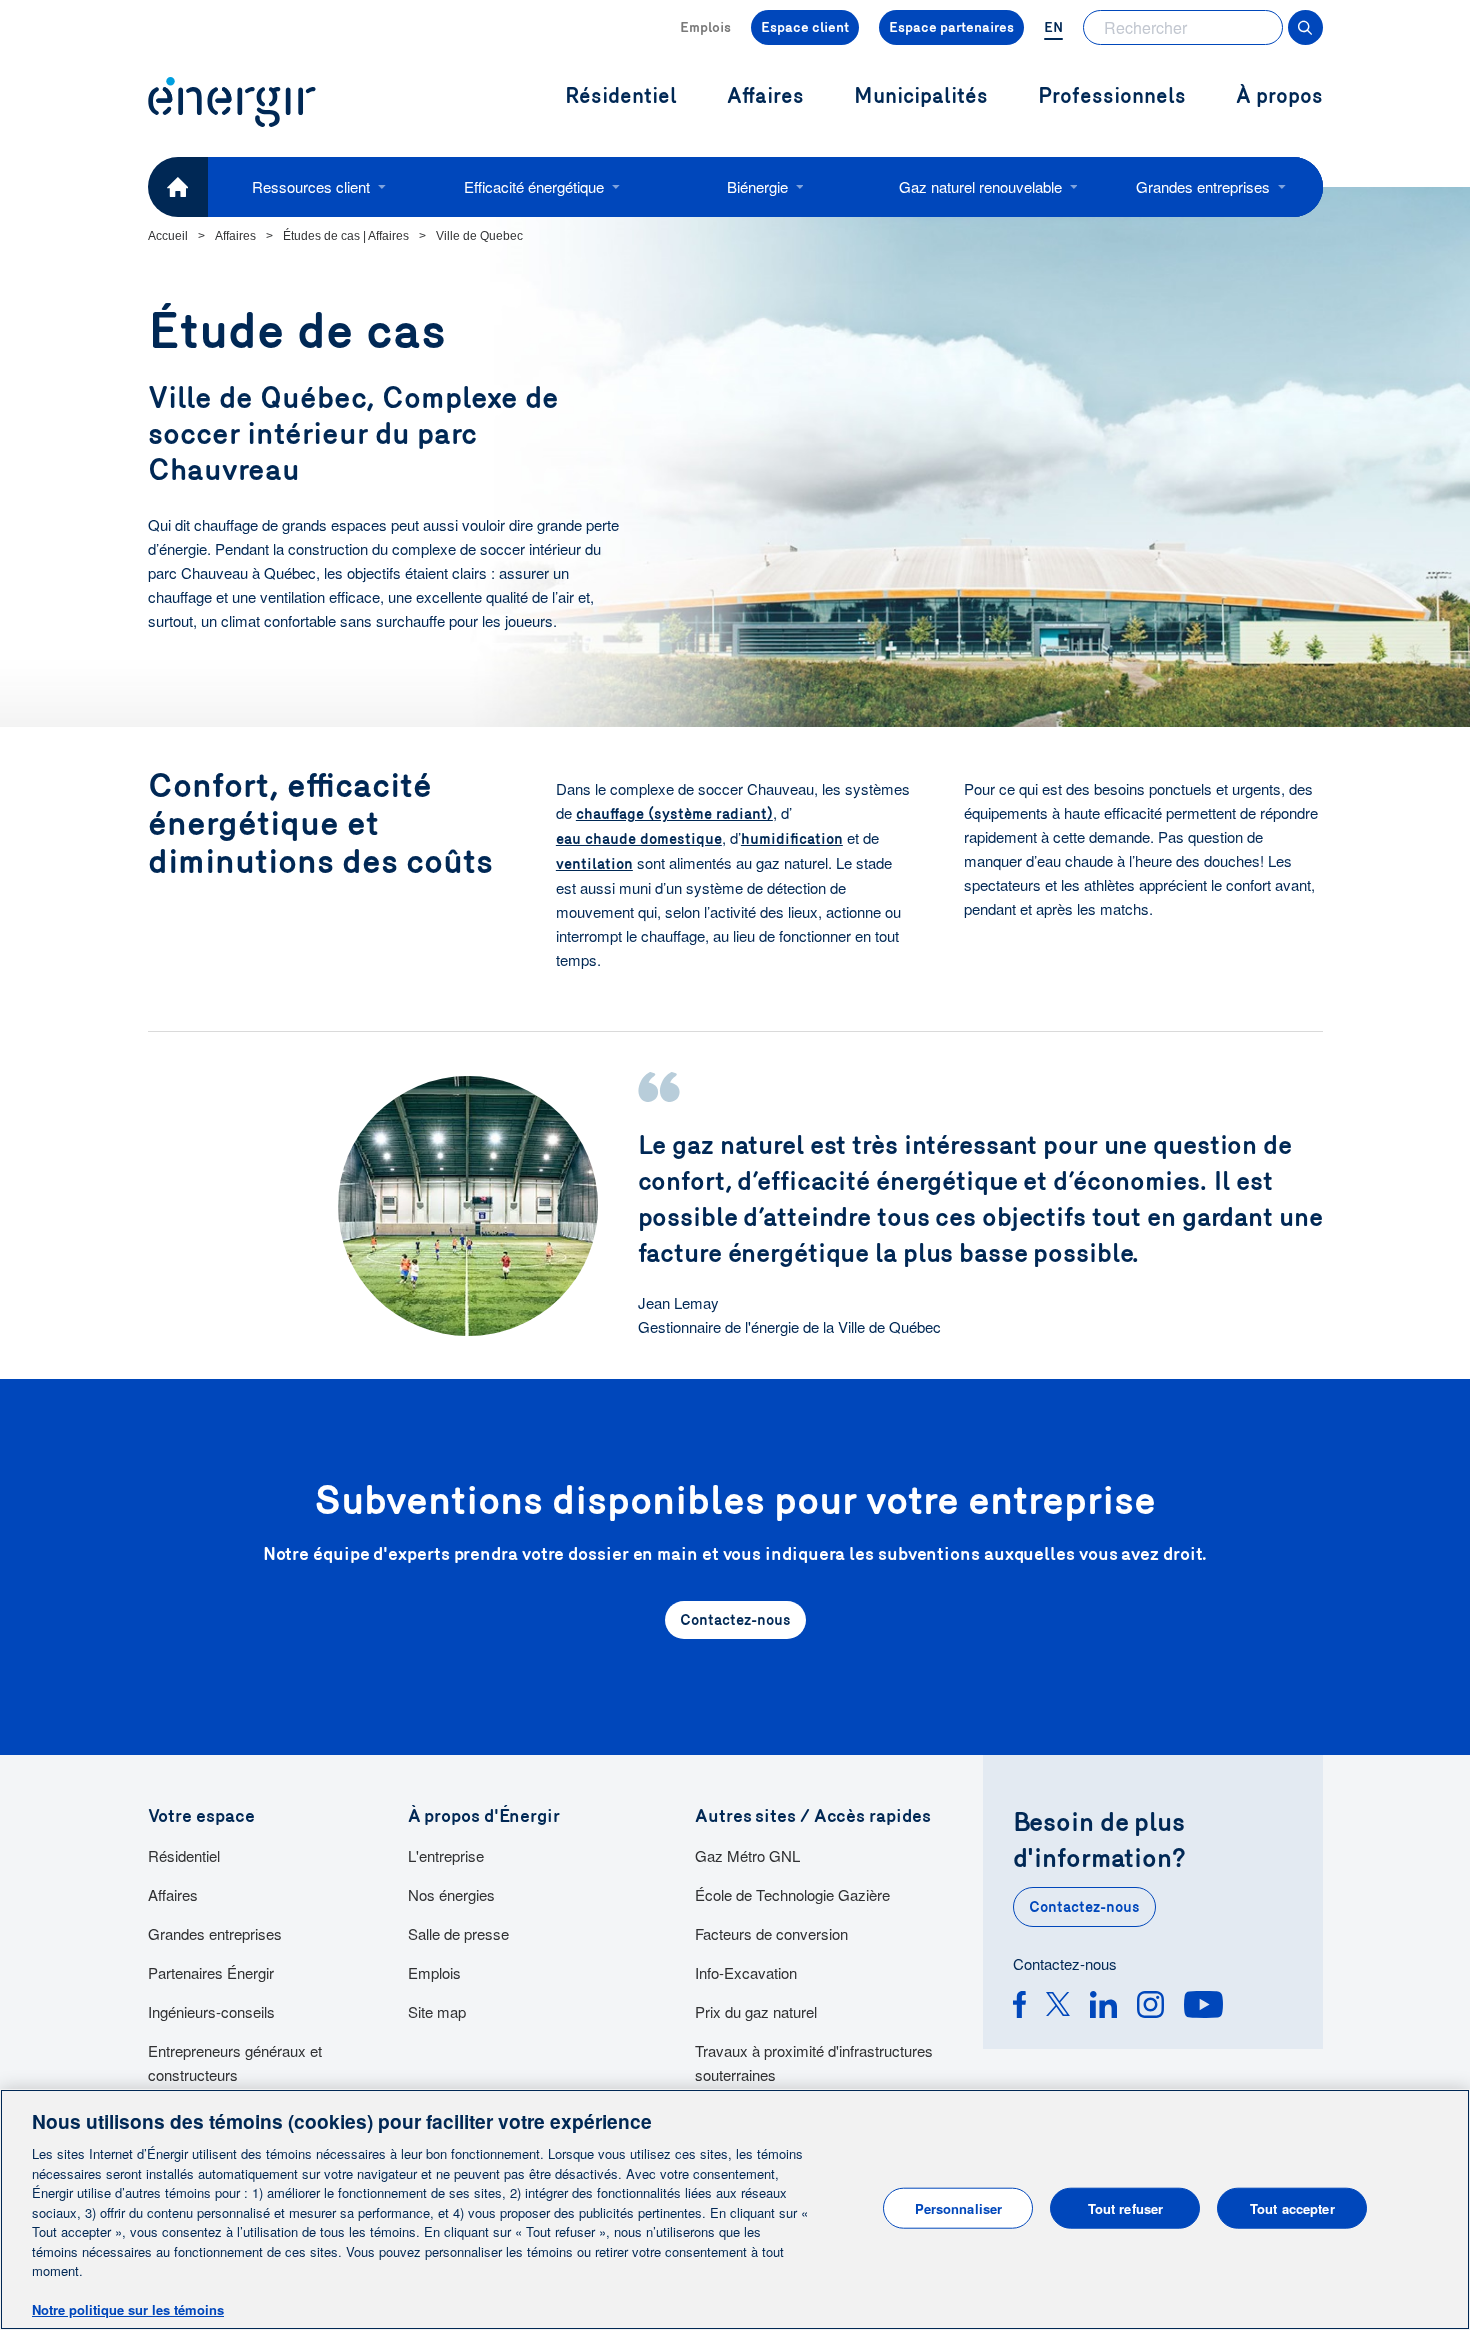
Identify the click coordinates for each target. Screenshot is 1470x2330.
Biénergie (757, 186)
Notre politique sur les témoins (128, 2309)
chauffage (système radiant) (674, 814)
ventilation (594, 864)
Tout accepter (1292, 2207)
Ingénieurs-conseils (211, 2011)
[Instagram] (1150, 2007)
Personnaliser (959, 2207)
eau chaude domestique (639, 839)
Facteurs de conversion (771, 1933)
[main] (735, 2209)
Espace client (805, 27)
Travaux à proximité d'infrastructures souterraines (814, 2062)
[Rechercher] (1305, 27)
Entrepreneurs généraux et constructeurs (235, 2062)
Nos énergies (451, 1894)
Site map (437, 2011)
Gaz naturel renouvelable (980, 186)
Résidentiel (184, 1855)
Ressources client (311, 186)
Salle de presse (458, 1933)
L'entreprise (446, 1855)
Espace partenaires (951, 27)
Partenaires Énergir (211, 1972)
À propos (1279, 96)
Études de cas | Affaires (346, 236)
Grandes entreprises (1203, 186)
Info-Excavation (746, 1972)
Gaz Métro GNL (747, 1855)
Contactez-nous (1084, 1907)
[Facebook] (1019, 2007)
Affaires (235, 236)
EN (1053, 27)
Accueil (168, 236)
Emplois (705, 27)
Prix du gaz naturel (756, 2011)
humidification (792, 839)
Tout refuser (1126, 2207)
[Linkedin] (1103, 2007)
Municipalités (921, 96)
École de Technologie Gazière (792, 1894)
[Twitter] (1058, 2007)
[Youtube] (1203, 2007)
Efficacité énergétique (534, 186)
